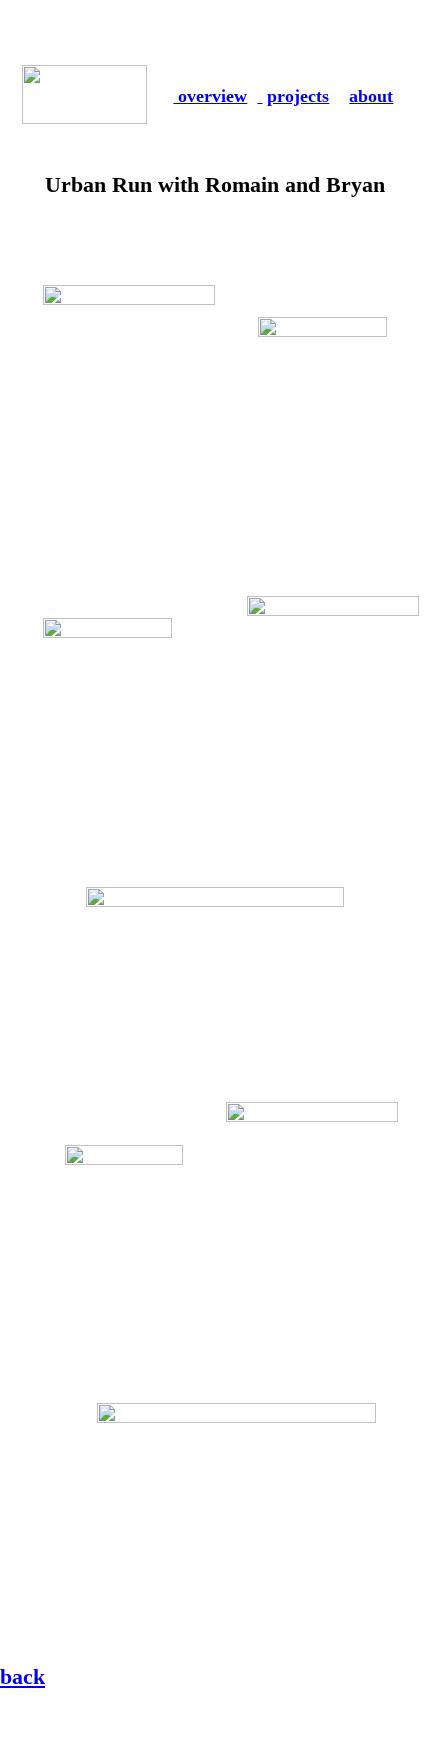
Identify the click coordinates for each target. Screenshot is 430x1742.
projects (298, 96)
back (22, 1676)
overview (210, 96)
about (371, 96)
